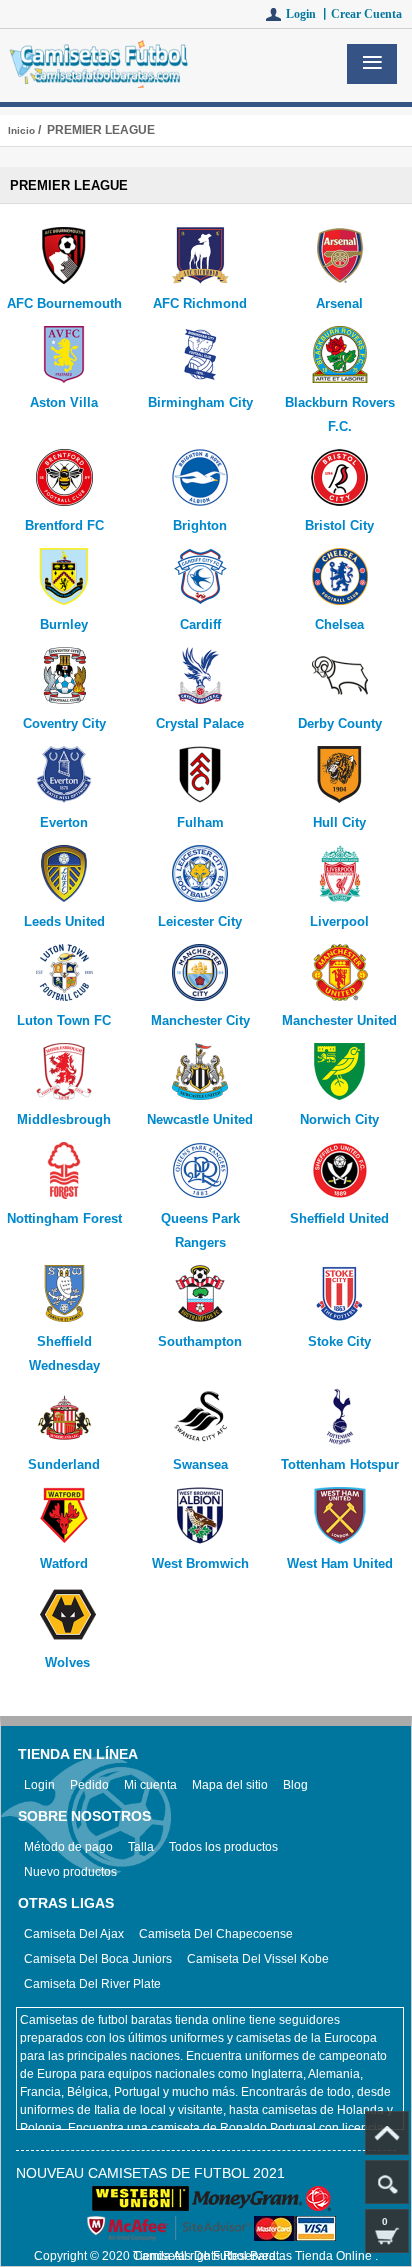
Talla (141, 1847)
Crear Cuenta (366, 14)
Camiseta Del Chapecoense (216, 1934)
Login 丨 (308, 14)
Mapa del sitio (230, 1785)
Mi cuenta (150, 1785)
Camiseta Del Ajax (74, 1934)
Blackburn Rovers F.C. (340, 414)
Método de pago (68, 1847)
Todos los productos (223, 1847)
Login (39, 1785)
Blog (295, 1785)
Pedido (89, 1785)
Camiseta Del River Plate (92, 1984)
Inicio (21, 130)
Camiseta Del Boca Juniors (98, 1959)
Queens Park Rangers (200, 1230)
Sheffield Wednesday (64, 1353)
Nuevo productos (70, 1872)
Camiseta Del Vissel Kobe (258, 1959)
